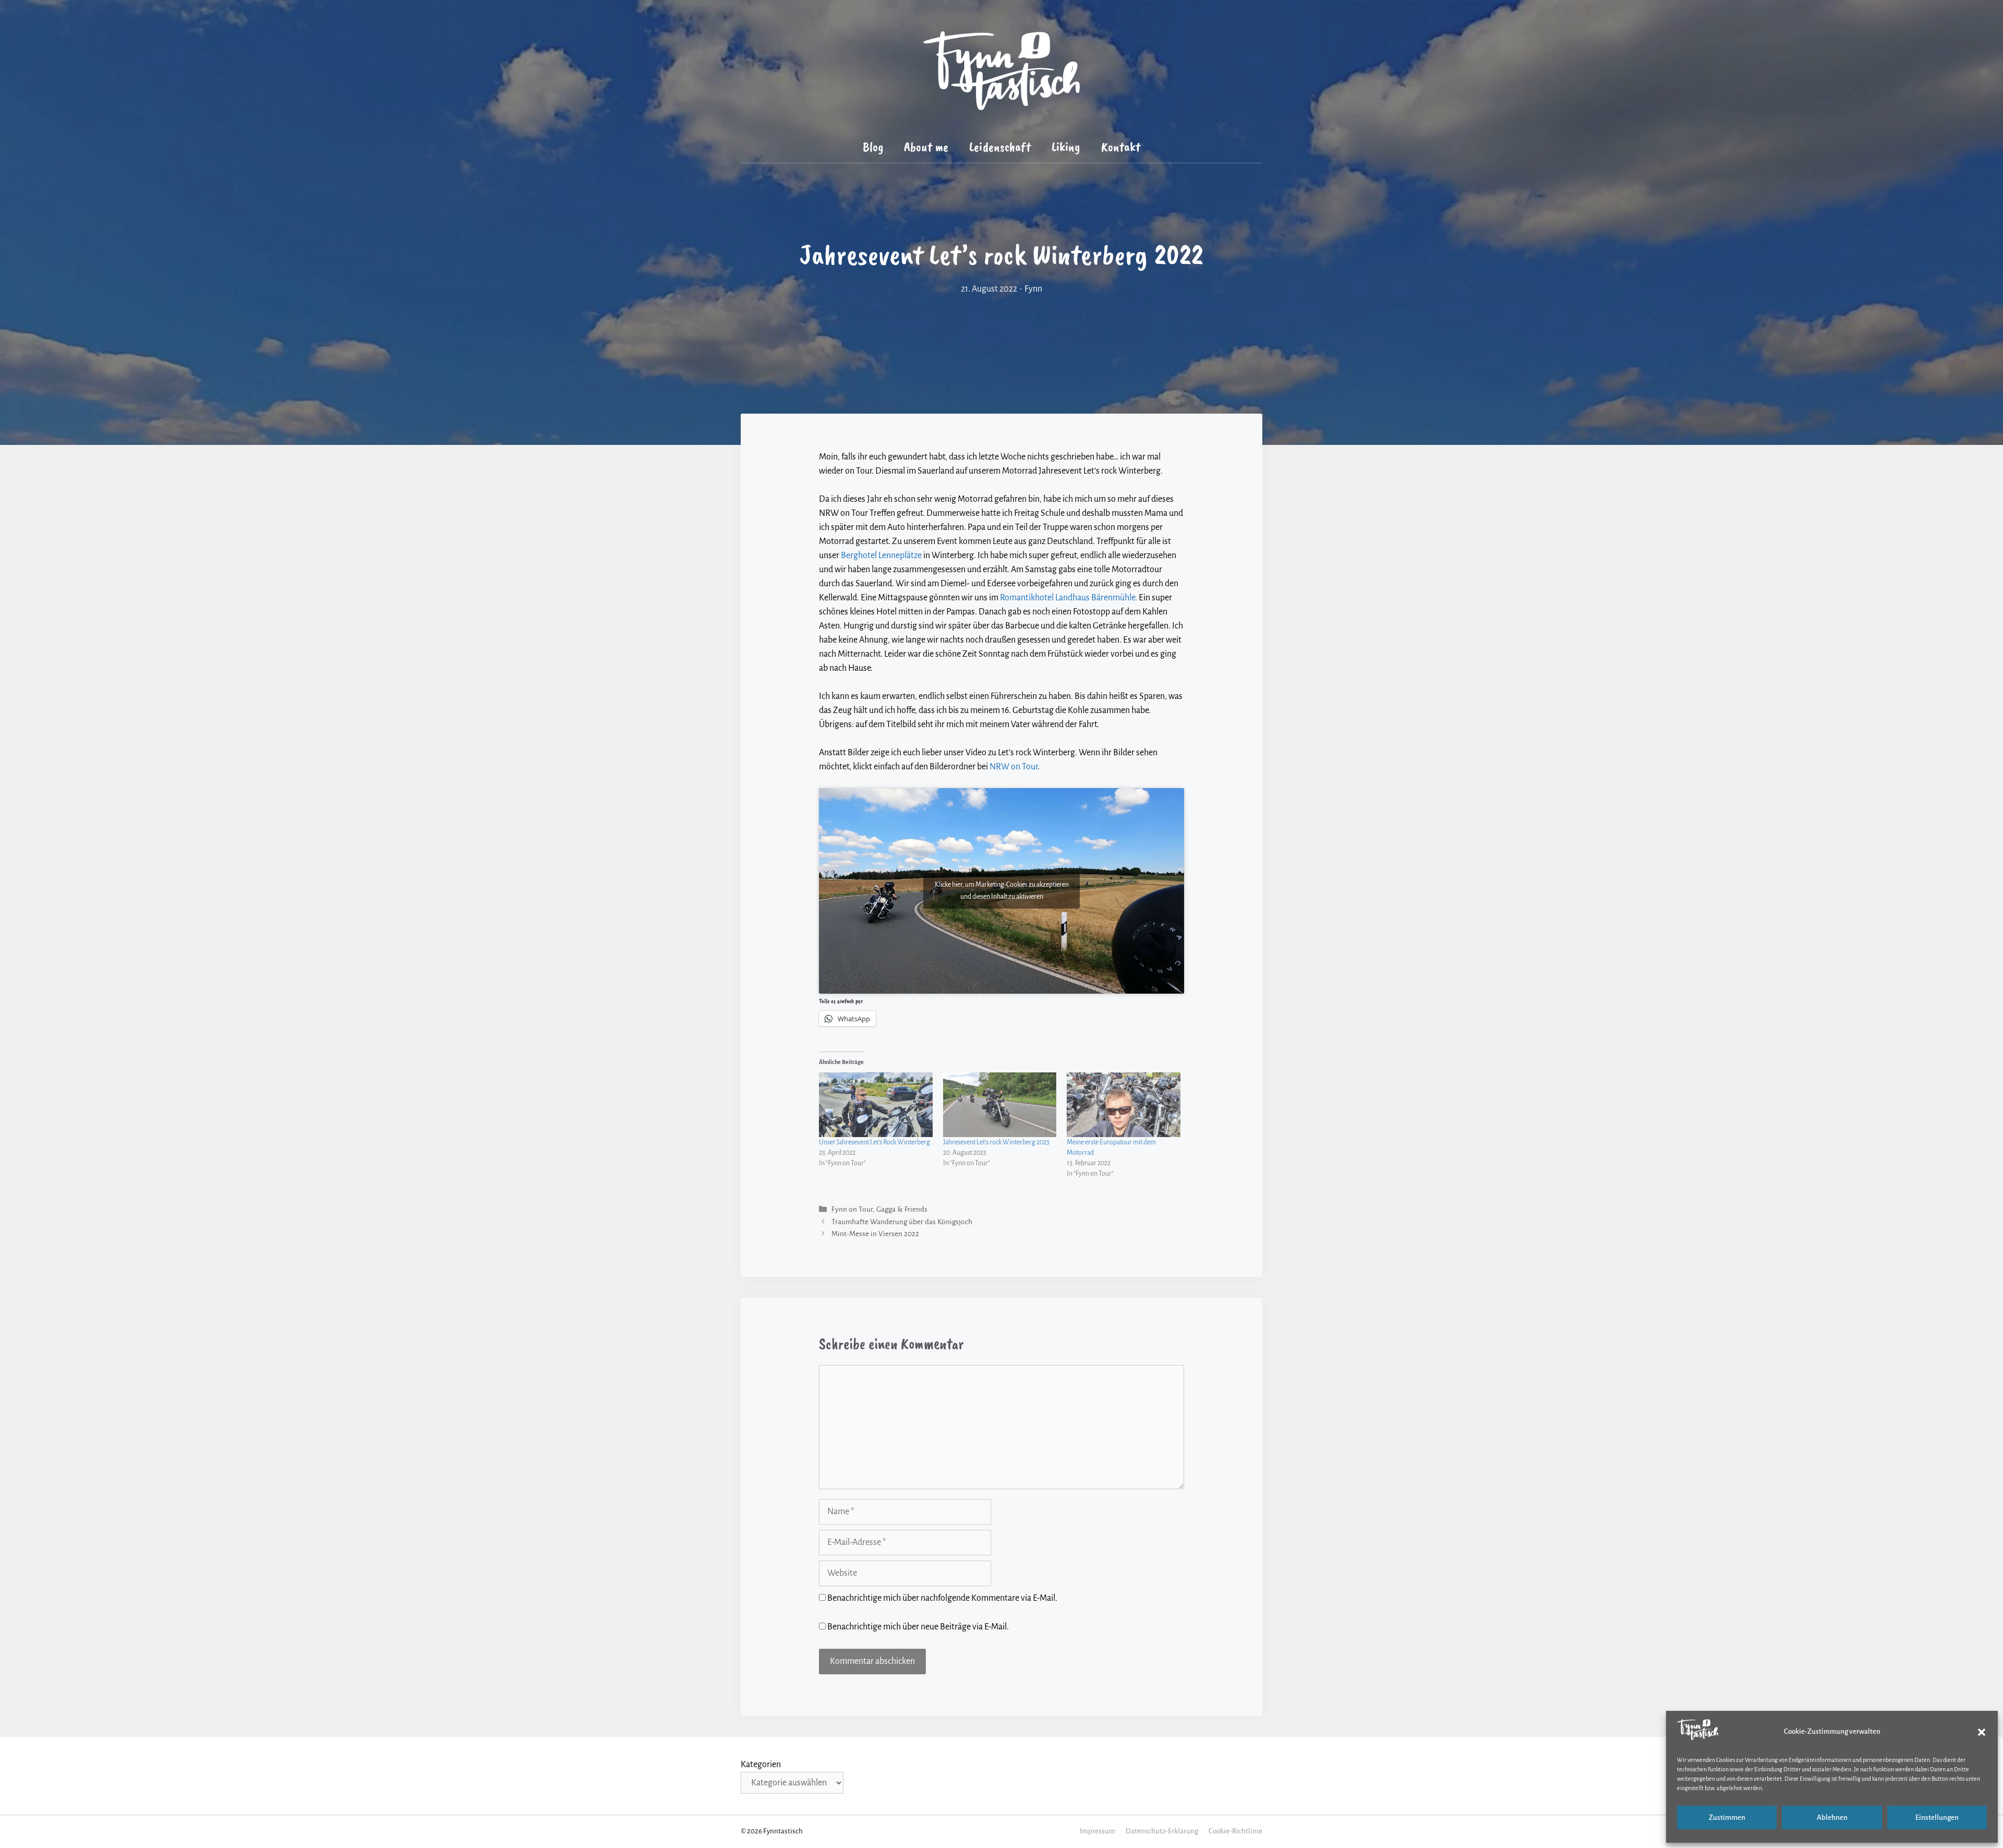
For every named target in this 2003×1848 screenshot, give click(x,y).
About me (926, 147)
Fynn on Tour (852, 1210)
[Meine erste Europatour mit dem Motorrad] (1124, 1105)
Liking (1066, 147)
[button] (1982, 1732)
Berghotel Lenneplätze (881, 555)
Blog (873, 147)
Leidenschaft (1000, 147)
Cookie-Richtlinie (1235, 1831)
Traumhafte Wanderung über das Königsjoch (902, 1222)
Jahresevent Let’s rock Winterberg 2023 (996, 1142)
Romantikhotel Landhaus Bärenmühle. (1069, 598)
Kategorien (761, 1765)
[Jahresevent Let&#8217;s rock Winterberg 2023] (1000, 1105)
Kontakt (1121, 147)
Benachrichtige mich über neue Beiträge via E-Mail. (918, 1627)
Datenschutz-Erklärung (1162, 1831)
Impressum (1097, 1831)
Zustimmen (1727, 1817)
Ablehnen (1832, 1817)
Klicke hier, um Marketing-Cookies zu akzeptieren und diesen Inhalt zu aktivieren (1002, 891)
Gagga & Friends (902, 1210)
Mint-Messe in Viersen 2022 (875, 1234)
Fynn (1033, 289)
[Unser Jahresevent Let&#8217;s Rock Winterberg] (876, 1105)
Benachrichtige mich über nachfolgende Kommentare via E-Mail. (942, 1598)
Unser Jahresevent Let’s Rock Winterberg (874, 1142)
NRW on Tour (1013, 767)
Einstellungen (1937, 1817)
